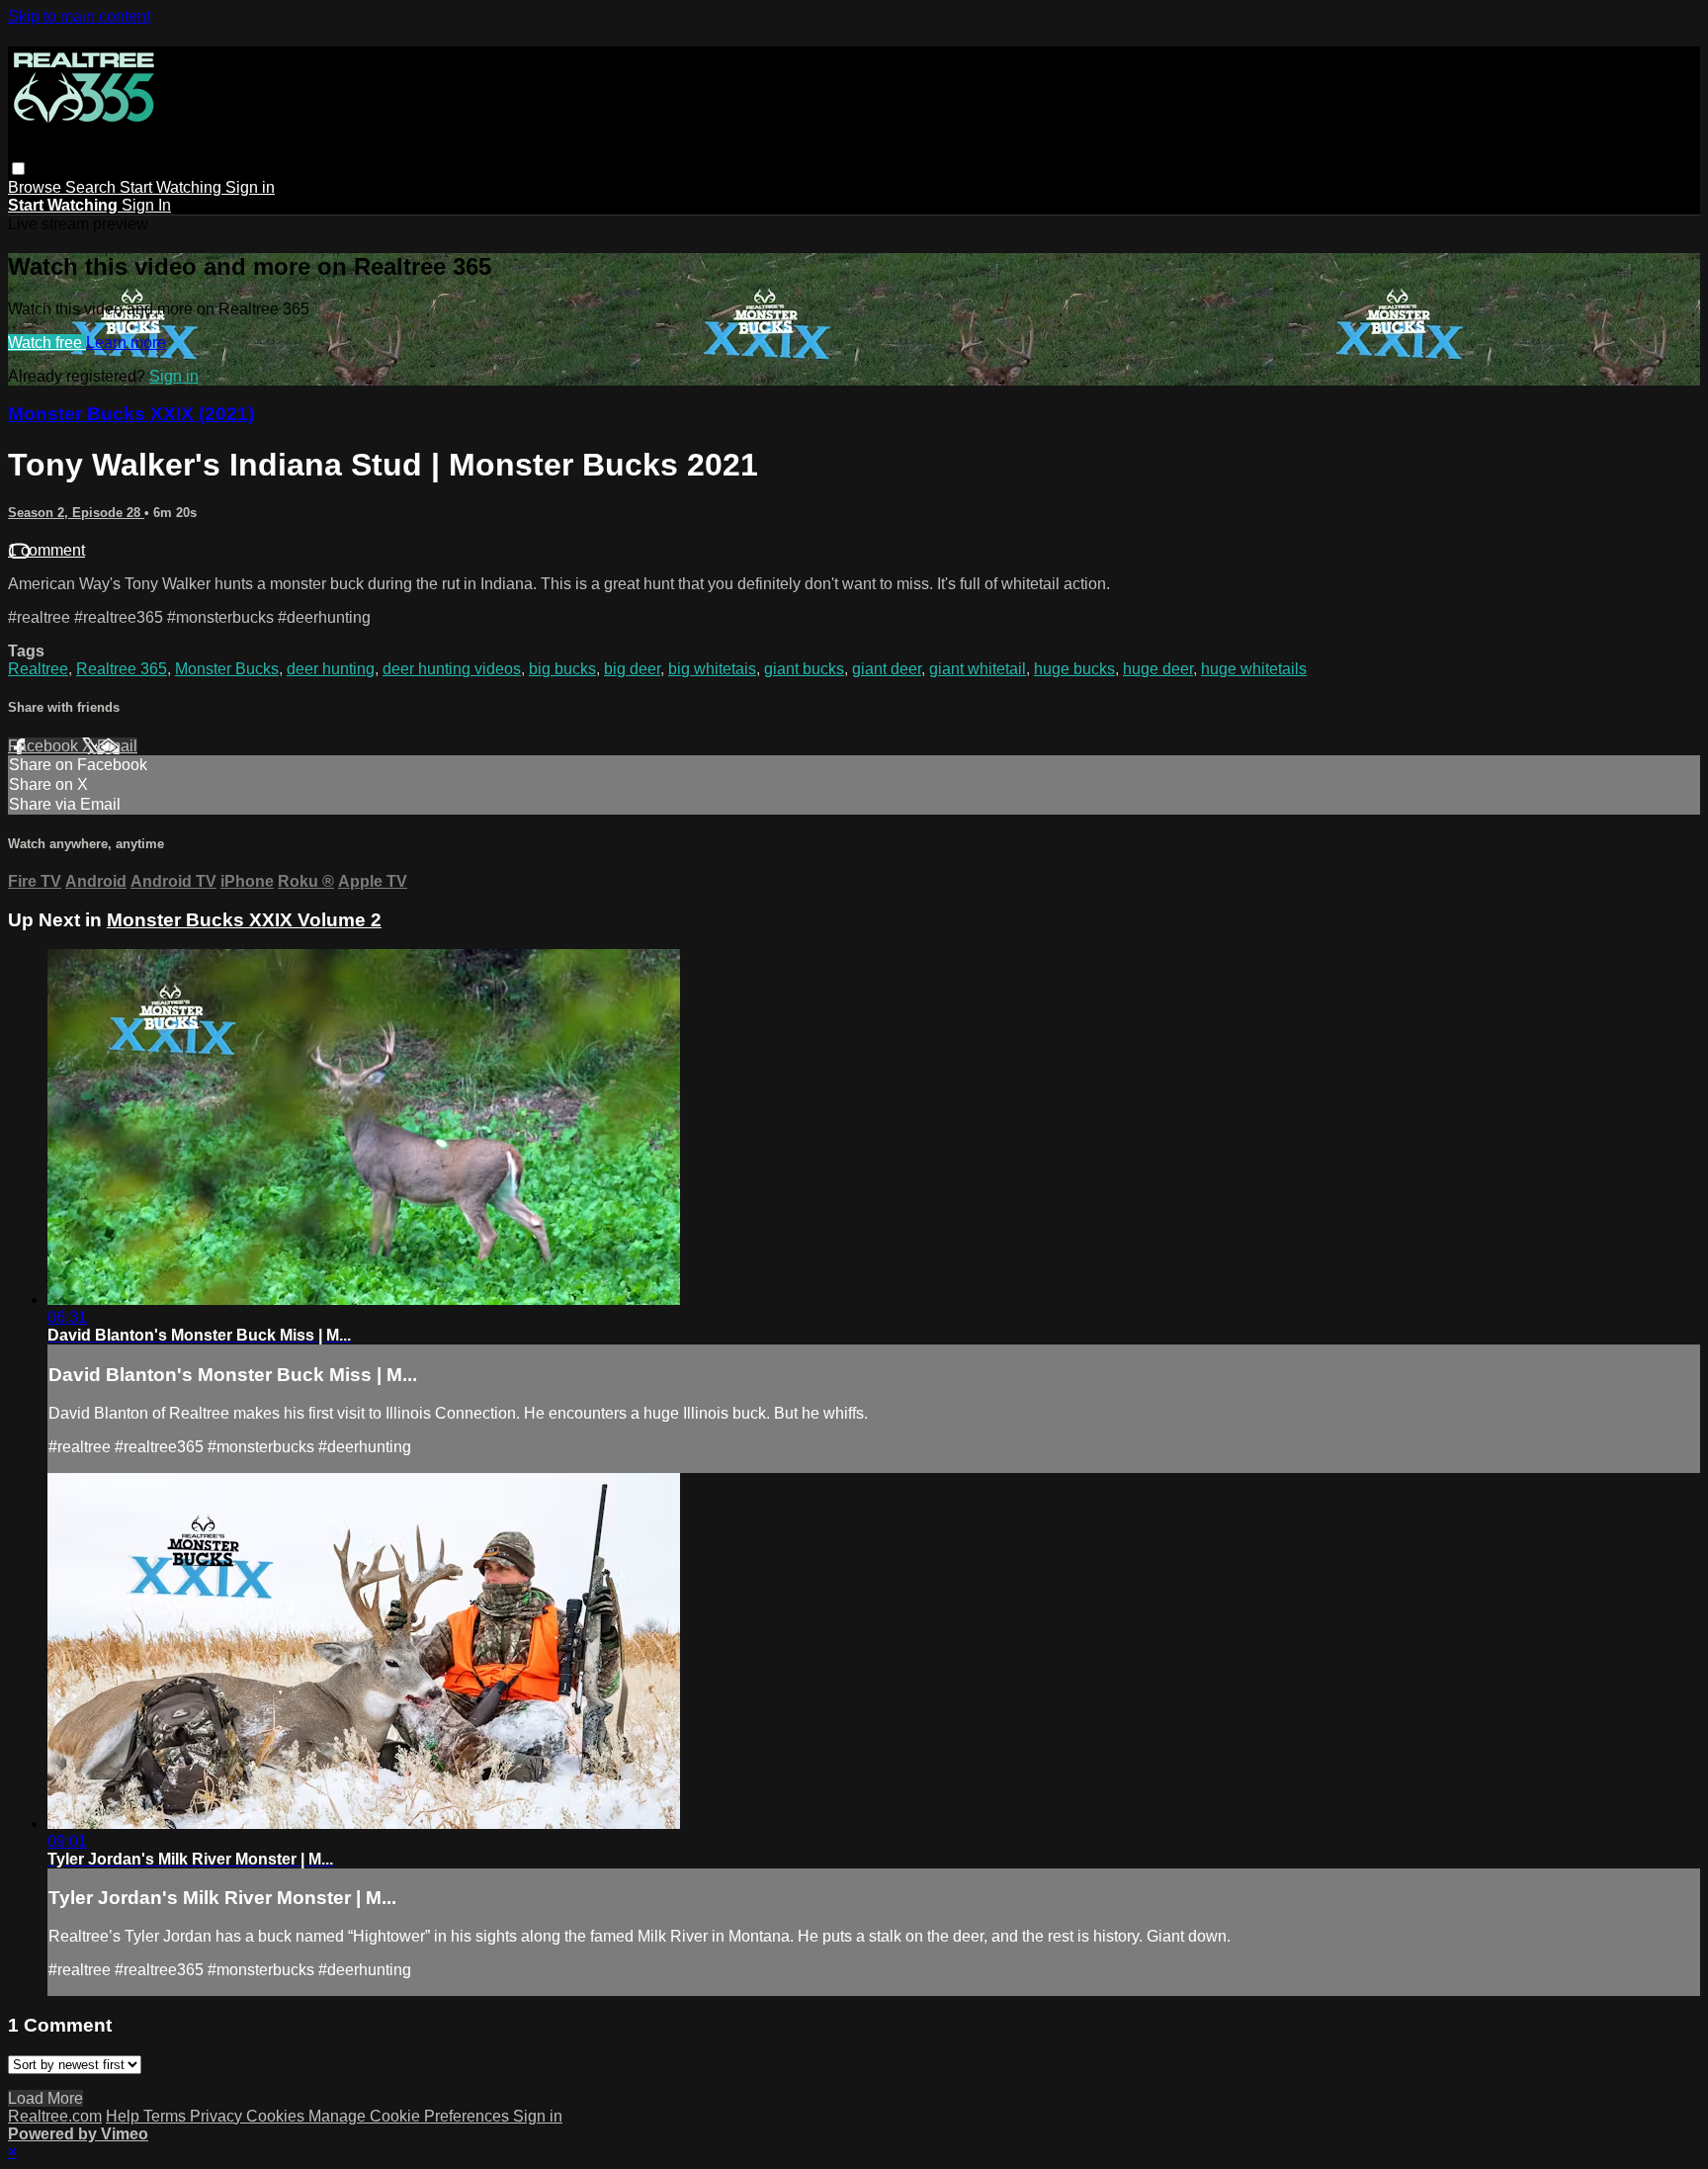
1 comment (46, 550)
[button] (18, 169)
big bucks (562, 669)
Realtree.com (55, 2116)
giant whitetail (978, 669)
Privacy (218, 2116)
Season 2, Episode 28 (76, 513)
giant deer (887, 669)
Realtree (38, 669)
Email (117, 746)
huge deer (1158, 669)
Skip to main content (79, 16)
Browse (37, 187)
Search (92, 187)
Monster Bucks (227, 669)
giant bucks (804, 669)
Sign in (250, 187)
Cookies (277, 2116)
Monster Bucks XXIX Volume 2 (244, 920)
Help (125, 2116)
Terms (167, 2116)
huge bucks (1074, 669)
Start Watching (172, 187)
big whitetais (712, 669)
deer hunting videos (452, 669)
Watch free (47, 343)
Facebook (45, 746)
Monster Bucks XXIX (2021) (131, 414)
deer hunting (331, 669)
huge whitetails (1254, 669)
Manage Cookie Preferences (411, 2116)
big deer (632, 669)
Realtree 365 (122, 669)
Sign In (146, 205)
